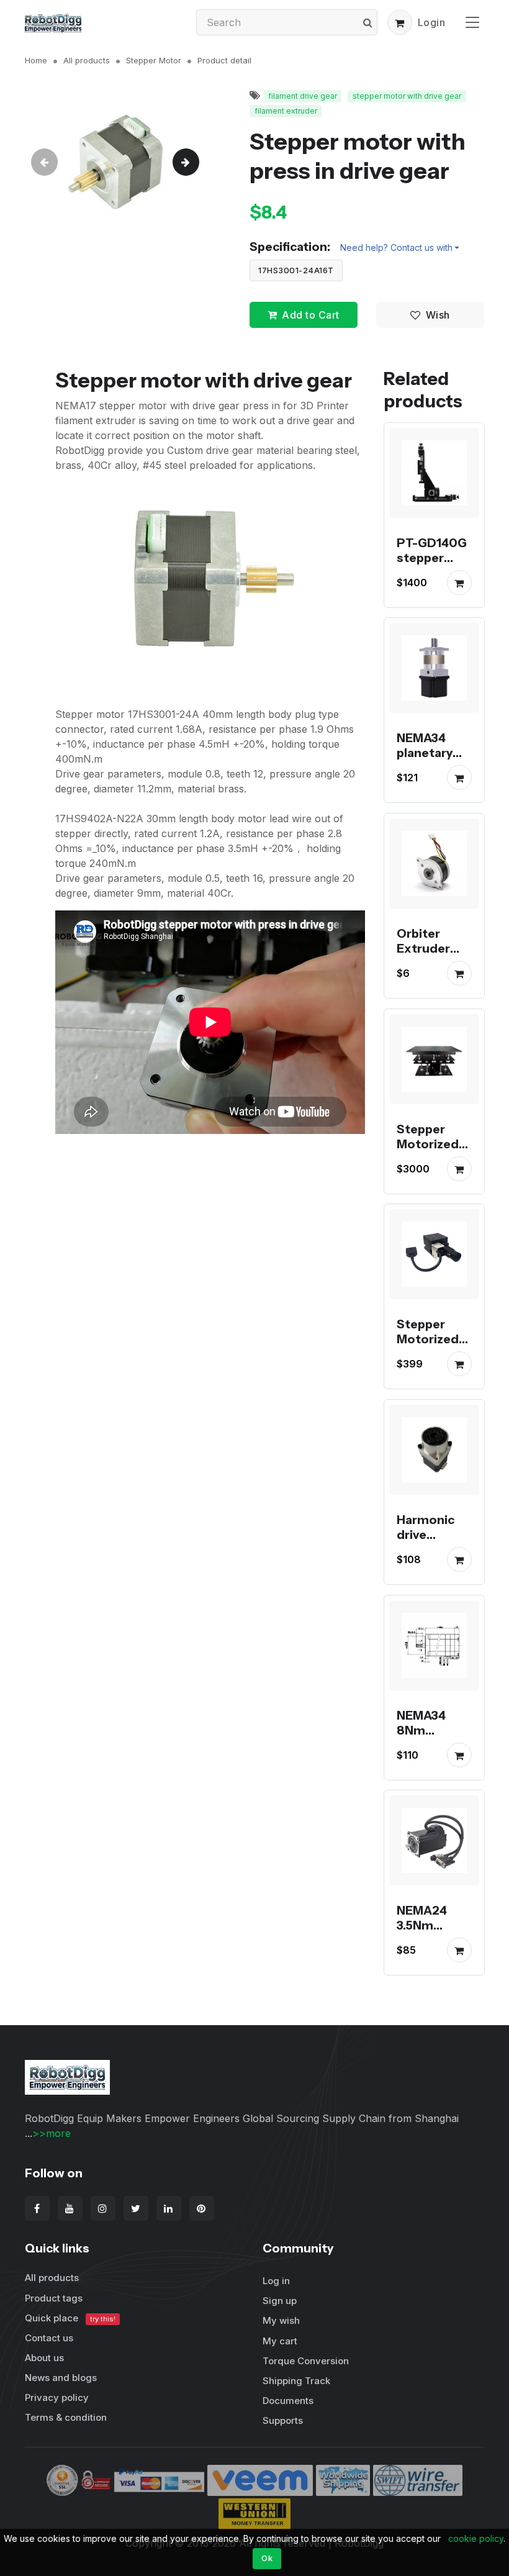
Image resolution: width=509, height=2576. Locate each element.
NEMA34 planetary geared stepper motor (425, 768)
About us (44, 2358)
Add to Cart (311, 315)
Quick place (70, 2318)
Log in (276, 2281)
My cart (280, 2341)
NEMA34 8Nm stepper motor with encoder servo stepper (430, 1759)
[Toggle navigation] (472, 22)
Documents (288, 2401)
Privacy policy (57, 2397)
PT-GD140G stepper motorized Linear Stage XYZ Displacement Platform (434, 587)
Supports (283, 2420)
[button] (400, 22)
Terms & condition (66, 2417)
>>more (52, 2133)
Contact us (49, 2338)
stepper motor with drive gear (407, 96)
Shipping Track (296, 2381)
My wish (281, 2320)
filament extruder (286, 111)
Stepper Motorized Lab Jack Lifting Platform (428, 1158)
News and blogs (61, 2378)
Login (432, 22)
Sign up (280, 2301)
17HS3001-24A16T (296, 270)
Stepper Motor (154, 60)
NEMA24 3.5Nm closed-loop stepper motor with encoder (433, 1948)
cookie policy (476, 2538)
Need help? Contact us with (396, 247)
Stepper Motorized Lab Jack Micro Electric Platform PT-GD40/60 (428, 1376)
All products (87, 60)
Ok (267, 2558)
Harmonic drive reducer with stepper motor (426, 1557)
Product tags (54, 2298)
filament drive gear (303, 96)
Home (36, 60)
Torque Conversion (306, 2361)
